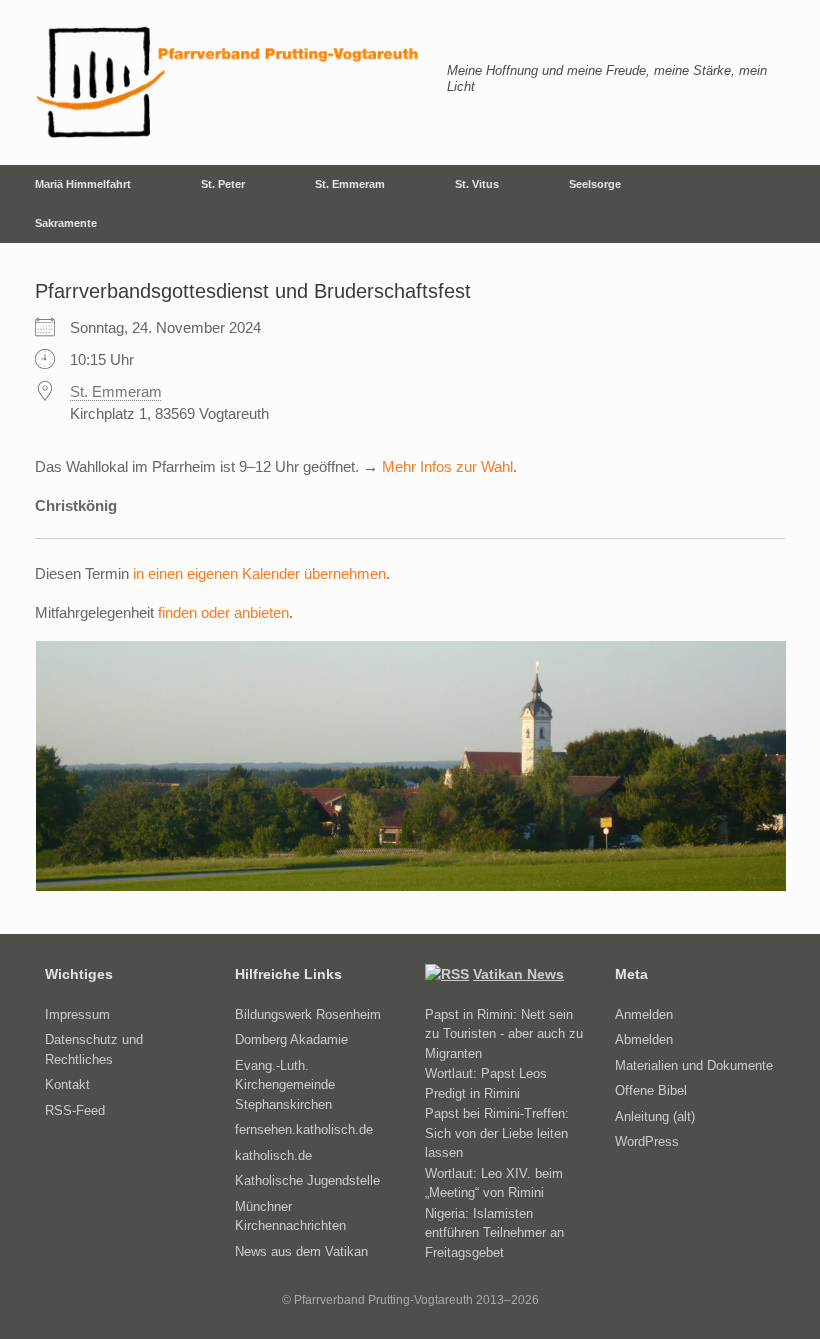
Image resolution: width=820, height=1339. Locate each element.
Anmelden (644, 1014)
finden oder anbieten (223, 612)
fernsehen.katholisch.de (304, 1129)
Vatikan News (518, 974)
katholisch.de (273, 1155)
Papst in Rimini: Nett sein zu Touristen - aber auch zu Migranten (504, 1034)
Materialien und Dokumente (694, 1065)
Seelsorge (595, 184)
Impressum (77, 1014)
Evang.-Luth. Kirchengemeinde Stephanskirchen (285, 1085)
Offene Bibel (651, 1090)
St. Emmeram (350, 184)
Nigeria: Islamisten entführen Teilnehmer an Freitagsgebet (494, 1233)
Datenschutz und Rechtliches (94, 1049)
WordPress (647, 1141)
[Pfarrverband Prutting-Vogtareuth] (228, 82)
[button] (790, 204)
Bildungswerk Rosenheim (308, 1014)
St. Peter (223, 184)
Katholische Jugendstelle (307, 1180)
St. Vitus (477, 184)
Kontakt (67, 1084)
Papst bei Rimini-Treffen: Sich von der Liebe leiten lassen (497, 1133)
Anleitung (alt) (655, 1116)
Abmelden (644, 1039)
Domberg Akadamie (291, 1039)
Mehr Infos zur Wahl (447, 466)
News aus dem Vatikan (301, 1251)
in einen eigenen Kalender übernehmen (259, 573)
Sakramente (66, 223)
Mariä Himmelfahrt (83, 184)
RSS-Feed (75, 1110)
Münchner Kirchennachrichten (290, 1216)
